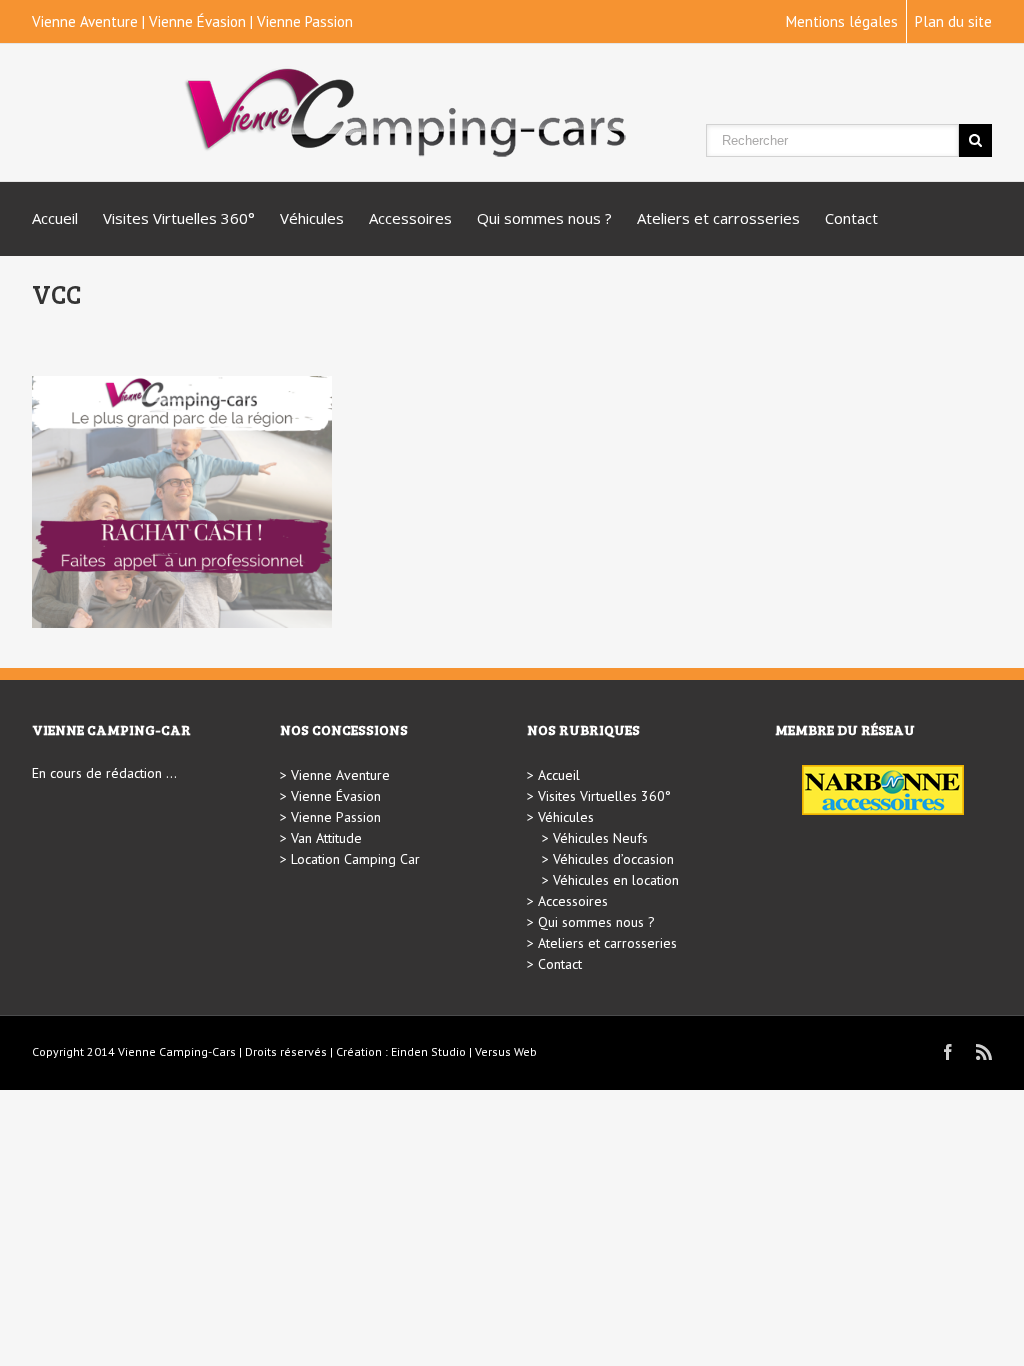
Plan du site (953, 21)
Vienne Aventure (85, 21)
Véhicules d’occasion (613, 859)
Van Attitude (326, 838)
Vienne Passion (305, 21)
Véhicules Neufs (600, 838)
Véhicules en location (616, 880)
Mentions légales (842, 21)
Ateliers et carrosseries (718, 218)
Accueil (55, 218)
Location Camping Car (355, 859)
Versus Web (506, 1051)
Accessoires (410, 218)
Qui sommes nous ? (544, 218)
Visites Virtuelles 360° (179, 218)
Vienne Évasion (197, 21)
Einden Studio (428, 1051)
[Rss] (984, 1052)
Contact (851, 218)
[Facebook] (948, 1052)
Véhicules (312, 218)
